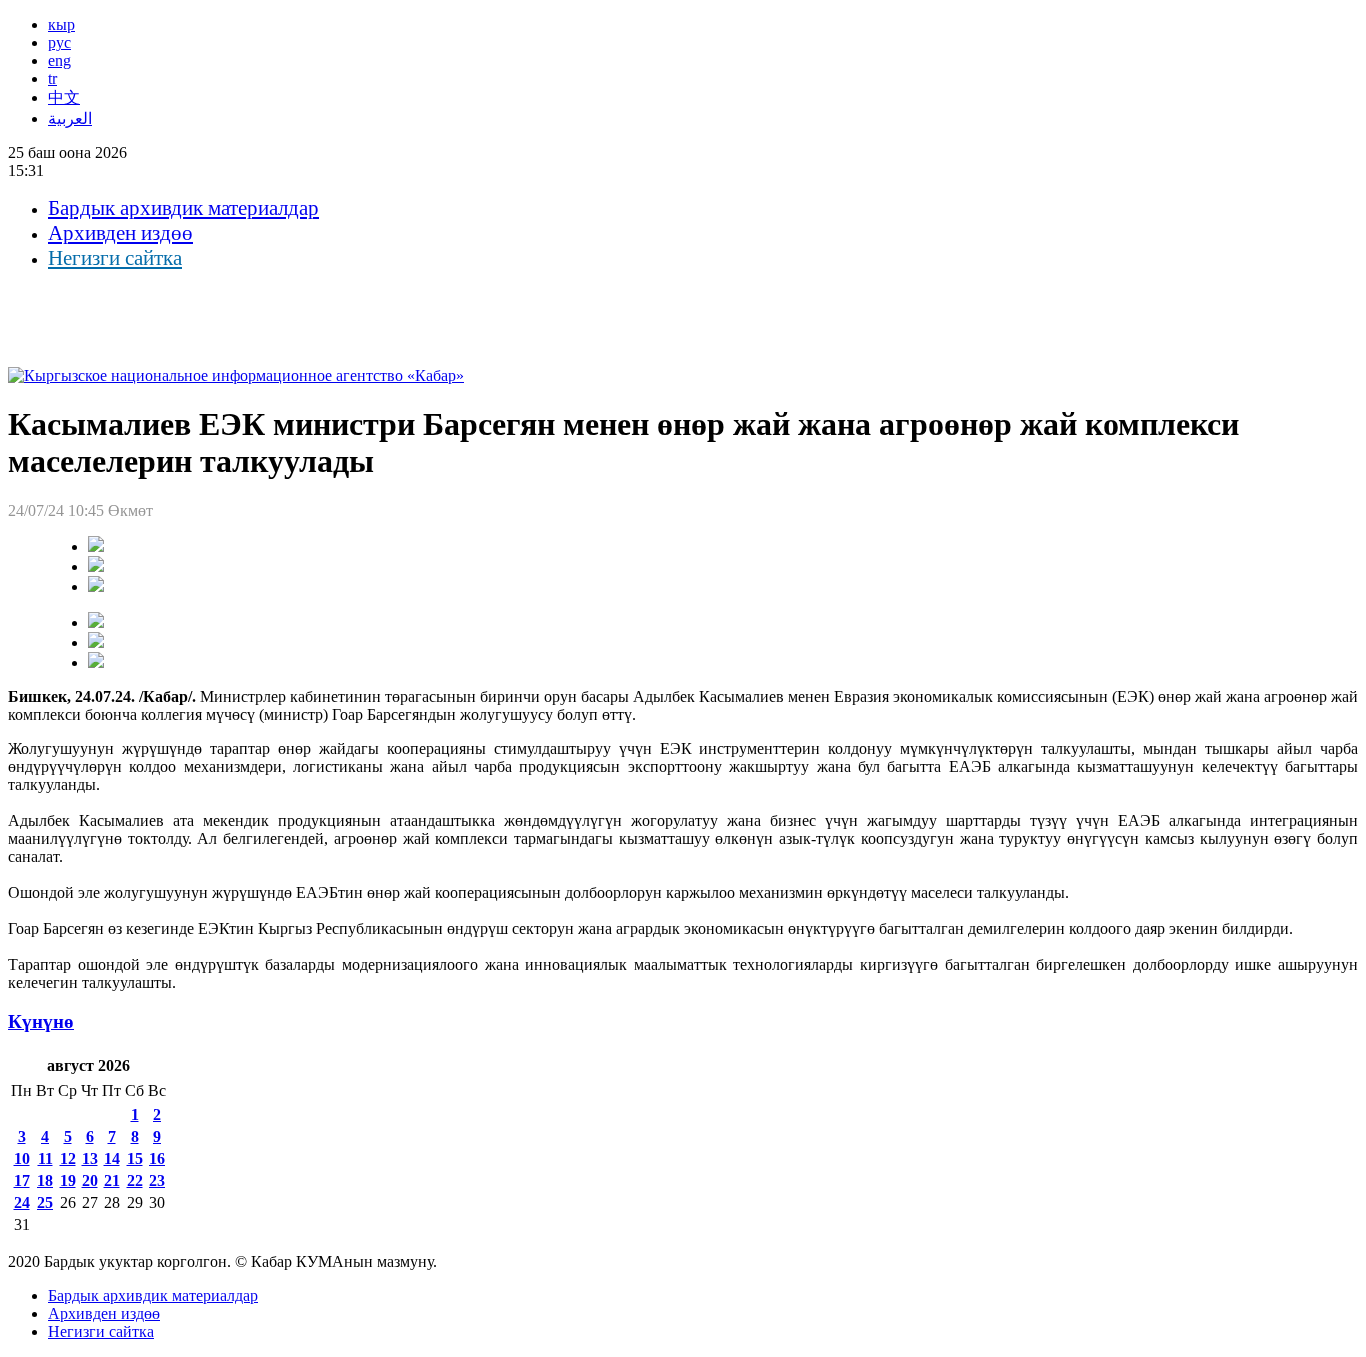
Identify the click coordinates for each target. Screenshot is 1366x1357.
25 (45, 1202)
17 (22, 1180)
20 (90, 1180)
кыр (61, 24)
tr (52, 78)
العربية (70, 118)
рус (59, 42)
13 (90, 1158)
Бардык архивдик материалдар (183, 208)
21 (112, 1180)
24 (22, 1202)
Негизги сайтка (115, 258)
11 (45, 1158)
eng (59, 60)
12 (68, 1158)
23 (157, 1180)
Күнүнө (41, 1021)
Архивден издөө (120, 233)
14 (112, 1158)
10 (22, 1158)
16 (157, 1158)
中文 (64, 97)
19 (68, 1180)
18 (45, 1180)
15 (135, 1158)
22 (135, 1180)
